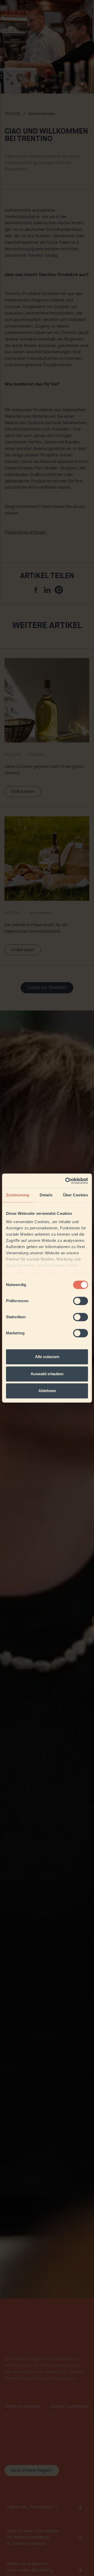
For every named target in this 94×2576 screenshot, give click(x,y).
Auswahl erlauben (47, 1374)
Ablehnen (47, 1391)
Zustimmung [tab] (18, 1195)
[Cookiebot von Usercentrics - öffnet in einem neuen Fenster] (66, 1181)
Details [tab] (46, 1195)
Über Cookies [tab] (75, 1195)
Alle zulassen (47, 1357)
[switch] (81, 1301)
